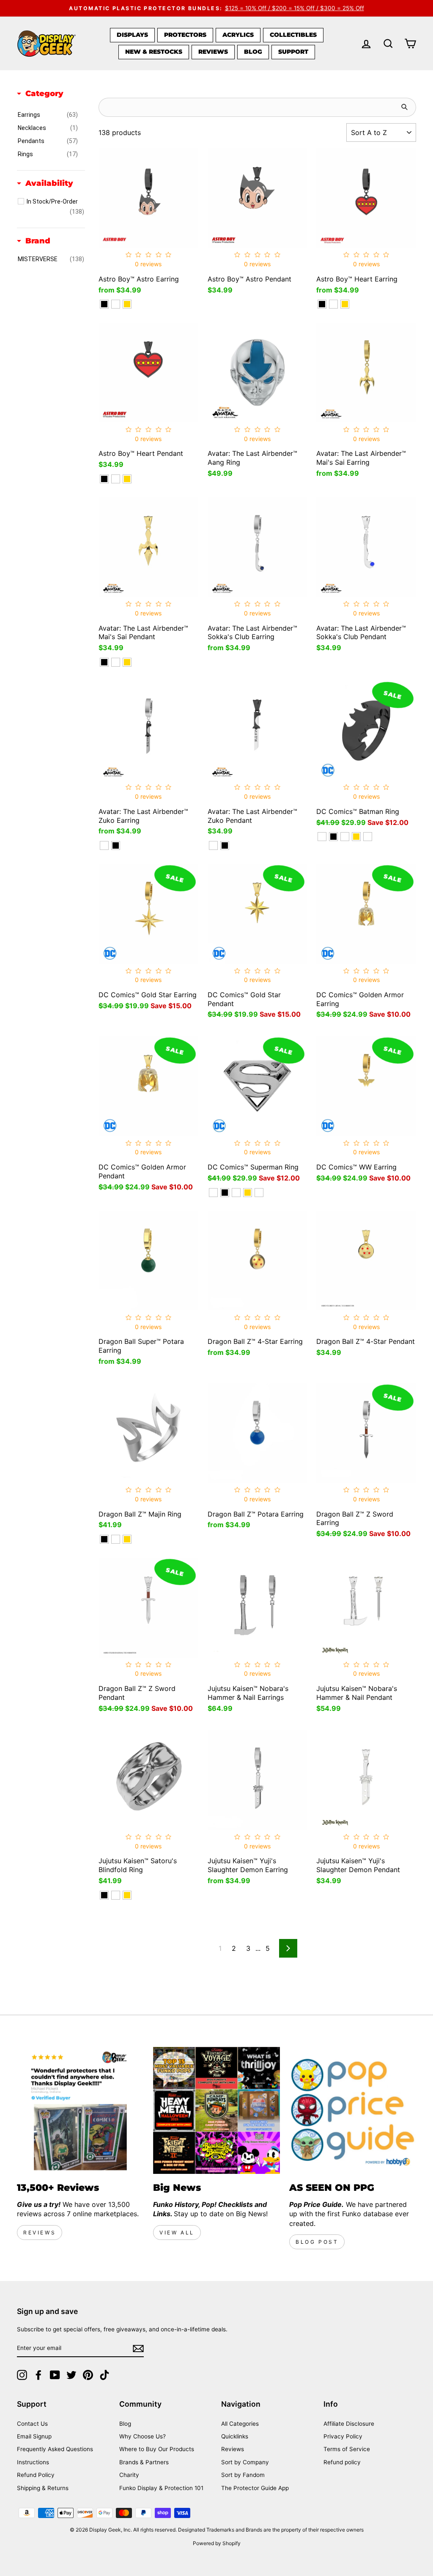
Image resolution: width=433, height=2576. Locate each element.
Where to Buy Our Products (157, 2449)
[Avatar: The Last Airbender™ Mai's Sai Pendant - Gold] (127, 662)
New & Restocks (154, 52)
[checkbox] (48, 115)
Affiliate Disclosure (349, 2424)
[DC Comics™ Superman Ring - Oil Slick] (259, 1193)
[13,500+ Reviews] (80, 2110)
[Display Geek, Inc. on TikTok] (104, 2375)
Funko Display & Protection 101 (161, 2488)
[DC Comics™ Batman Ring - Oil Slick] (368, 837)
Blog (253, 52)
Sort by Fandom (243, 2475)
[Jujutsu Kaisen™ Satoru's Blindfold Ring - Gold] (127, 1895)
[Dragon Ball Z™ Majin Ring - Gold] (127, 1539)
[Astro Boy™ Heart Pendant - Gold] (127, 479)
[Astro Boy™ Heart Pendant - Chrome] (116, 479)
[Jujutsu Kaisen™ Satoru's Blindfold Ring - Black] (104, 1895)
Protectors (185, 35)
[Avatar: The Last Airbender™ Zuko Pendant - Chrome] (213, 845)
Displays (132, 35)
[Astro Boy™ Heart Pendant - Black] (104, 479)
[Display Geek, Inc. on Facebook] (38, 2375)
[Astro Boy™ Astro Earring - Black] (104, 304)
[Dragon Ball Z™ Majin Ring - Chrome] (116, 1539)
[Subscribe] (138, 2348)
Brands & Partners (144, 2462)
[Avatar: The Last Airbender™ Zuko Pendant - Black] (225, 845)
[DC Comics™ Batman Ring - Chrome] (345, 837)
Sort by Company (245, 2462)
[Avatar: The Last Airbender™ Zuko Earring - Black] (116, 845)
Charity (129, 2475)
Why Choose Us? (143, 2436)
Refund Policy (36, 2475)
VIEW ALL (177, 2233)
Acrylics (238, 35)
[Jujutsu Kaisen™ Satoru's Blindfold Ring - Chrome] (116, 1895)
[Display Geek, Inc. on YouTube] (55, 2375)
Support (293, 52)
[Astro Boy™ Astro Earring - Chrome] (116, 304)
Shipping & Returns (43, 2488)
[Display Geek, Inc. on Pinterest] (88, 2375)
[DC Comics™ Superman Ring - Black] (225, 1193)
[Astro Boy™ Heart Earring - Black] (322, 304)
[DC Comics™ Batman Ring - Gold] (356, 837)
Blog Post (317, 2242)
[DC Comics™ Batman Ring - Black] (333, 837)
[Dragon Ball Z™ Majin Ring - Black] (104, 1539)
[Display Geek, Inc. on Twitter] (71, 2375)
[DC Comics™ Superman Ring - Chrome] (236, 1193)
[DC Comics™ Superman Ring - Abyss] (213, 1193)
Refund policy (342, 2462)
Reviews (213, 52)
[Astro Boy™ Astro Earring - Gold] (127, 304)
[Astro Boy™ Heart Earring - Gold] (345, 304)
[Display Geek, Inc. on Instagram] (22, 2375)
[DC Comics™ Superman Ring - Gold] (248, 1193)
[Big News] (216, 2110)
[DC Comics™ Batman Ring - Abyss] (322, 837)
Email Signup (34, 2436)
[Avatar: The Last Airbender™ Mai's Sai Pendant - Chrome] (116, 662)
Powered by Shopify (217, 2543)
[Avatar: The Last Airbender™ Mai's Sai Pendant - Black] (104, 662)
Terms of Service (347, 2449)
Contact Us (32, 2424)
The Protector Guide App (255, 2488)
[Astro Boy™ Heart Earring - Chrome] (333, 304)
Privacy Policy (343, 2436)
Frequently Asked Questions (55, 2449)
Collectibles (293, 35)
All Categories (240, 2424)
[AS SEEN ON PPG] (353, 2110)
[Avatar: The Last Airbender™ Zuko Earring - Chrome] (104, 845)
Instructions (33, 2462)
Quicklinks (235, 2436)
